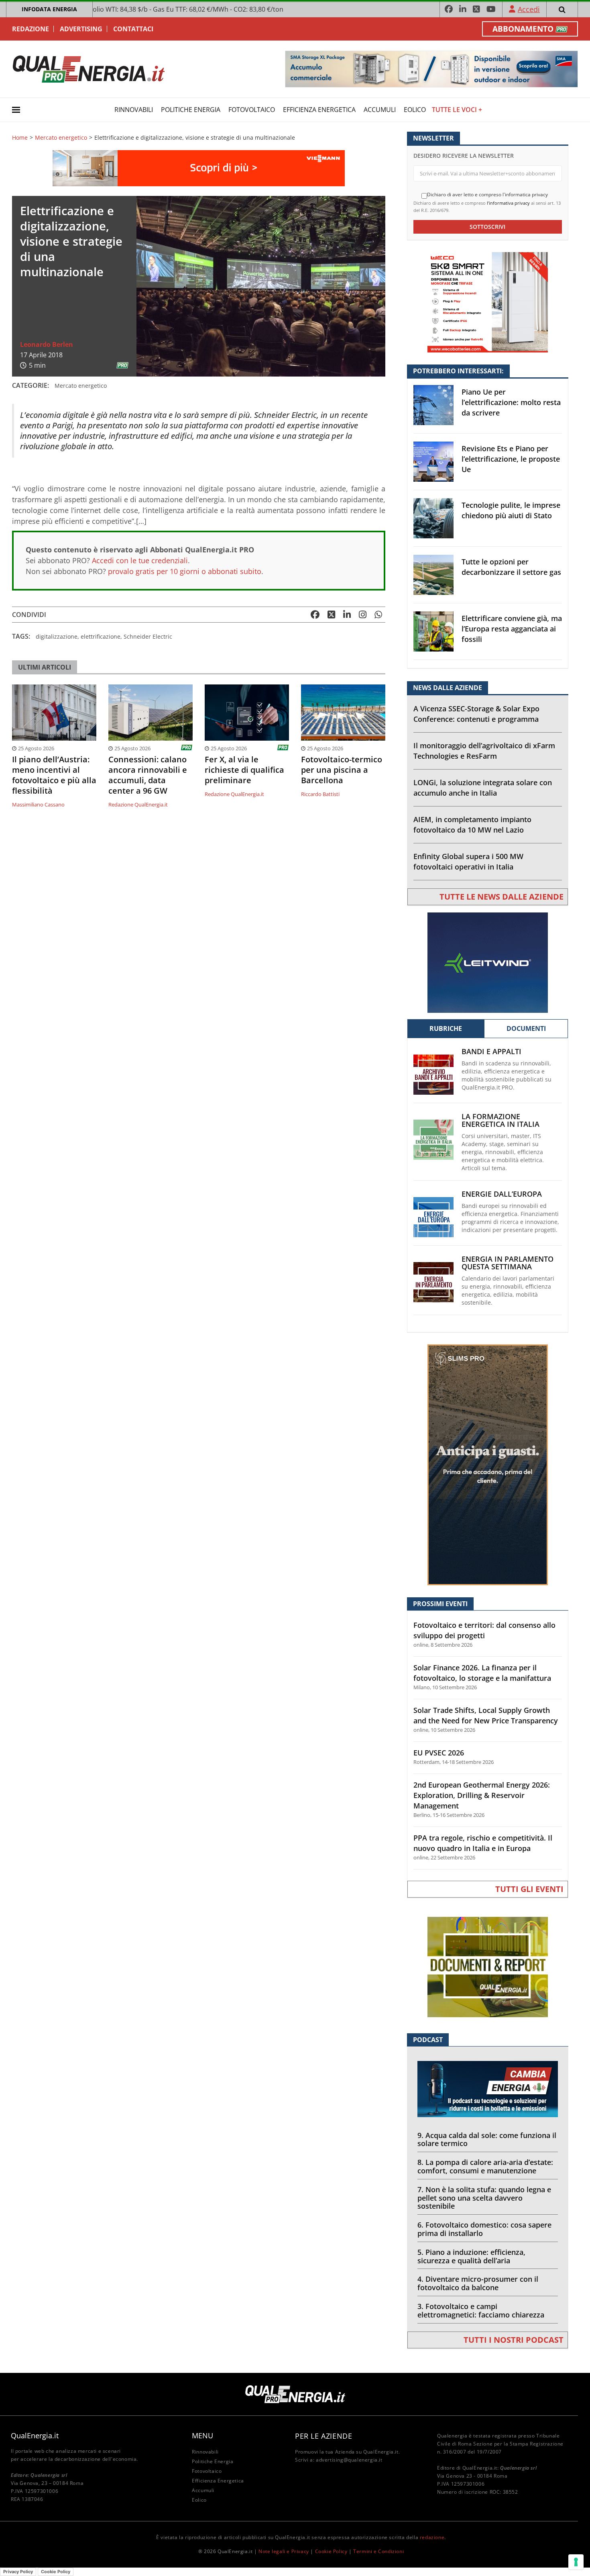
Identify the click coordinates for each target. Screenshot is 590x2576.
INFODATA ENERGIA (49, 9)
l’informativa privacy (508, 203)
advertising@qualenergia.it (349, 2460)
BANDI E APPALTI (491, 1052)
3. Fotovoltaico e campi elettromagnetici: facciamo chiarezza (481, 2310)
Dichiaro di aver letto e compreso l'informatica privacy (487, 195)
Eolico (415, 110)
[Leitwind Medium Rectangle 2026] (488, 962)
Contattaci (133, 29)
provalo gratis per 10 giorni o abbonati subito (185, 571)
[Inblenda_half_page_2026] (488, 1464)
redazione (432, 2537)
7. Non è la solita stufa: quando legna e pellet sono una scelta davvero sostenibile (484, 2198)
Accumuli (380, 110)
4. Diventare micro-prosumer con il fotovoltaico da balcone (478, 2283)
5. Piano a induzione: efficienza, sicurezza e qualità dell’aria (471, 2256)
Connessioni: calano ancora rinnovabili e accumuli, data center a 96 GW (148, 775)
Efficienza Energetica (319, 110)
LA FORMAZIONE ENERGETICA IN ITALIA (500, 1120)
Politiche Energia (191, 110)
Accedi (529, 9)
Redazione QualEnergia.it (138, 804)
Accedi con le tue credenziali (140, 560)
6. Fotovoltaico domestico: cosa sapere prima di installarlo (484, 2229)
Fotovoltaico (252, 110)
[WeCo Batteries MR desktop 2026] (488, 302)
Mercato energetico (61, 138)
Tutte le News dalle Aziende (501, 897)
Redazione (31, 29)
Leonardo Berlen (47, 344)
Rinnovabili (134, 110)
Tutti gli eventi (529, 1889)
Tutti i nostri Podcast (514, 2340)
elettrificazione (101, 636)
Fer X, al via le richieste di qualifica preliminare (244, 770)
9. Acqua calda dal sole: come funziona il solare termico (487, 2139)
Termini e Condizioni (378, 2551)
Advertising (81, 29)
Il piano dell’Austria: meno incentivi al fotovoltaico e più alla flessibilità (54, 775)
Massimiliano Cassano (38, 804)
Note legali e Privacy (284, 2551)
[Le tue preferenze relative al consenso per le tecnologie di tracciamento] (576, 2562)
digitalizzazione (57, 636)
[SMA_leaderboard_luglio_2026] (431, 68)
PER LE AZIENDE (323, 2436)
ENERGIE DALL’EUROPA (502, 1194)
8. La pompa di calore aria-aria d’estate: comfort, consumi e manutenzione (485, 2166)
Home (20, 138)
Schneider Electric (148, 636)
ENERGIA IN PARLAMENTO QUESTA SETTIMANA (508, 1263)
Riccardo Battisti (320, 794)
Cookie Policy (331, 2551)
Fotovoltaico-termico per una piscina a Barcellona (342, 770)
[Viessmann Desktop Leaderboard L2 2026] (199, 168)
